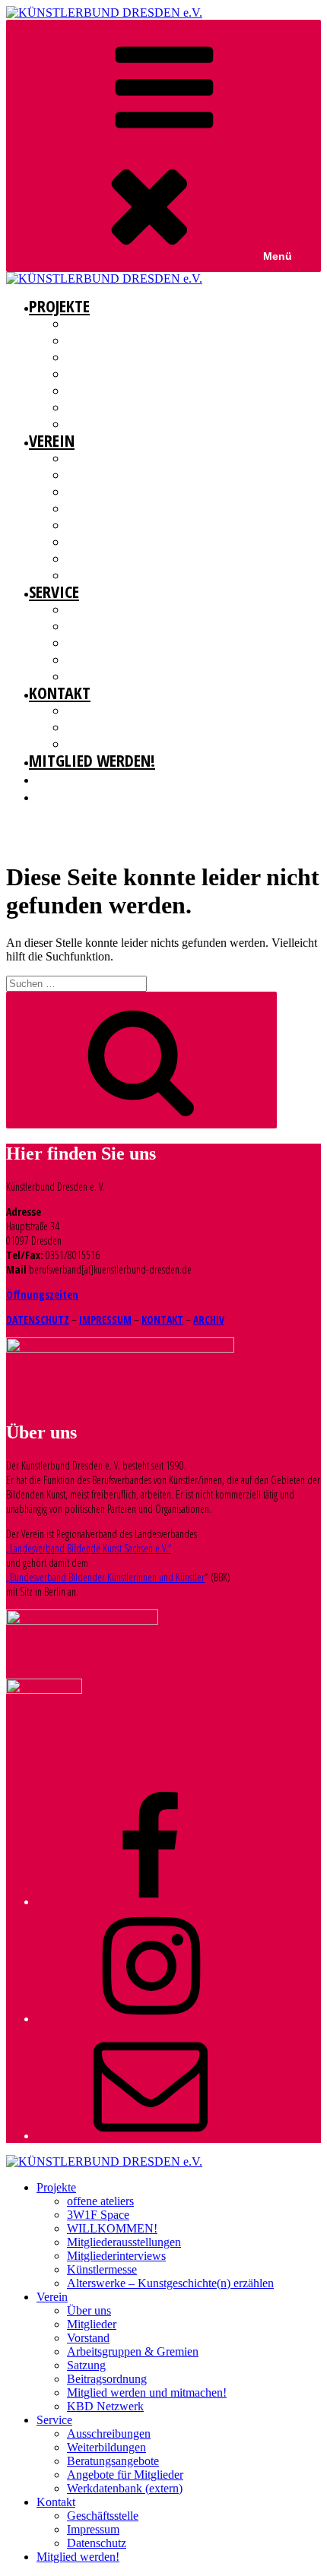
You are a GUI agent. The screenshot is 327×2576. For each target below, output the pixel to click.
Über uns (87, 458)
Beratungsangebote (112, 643)
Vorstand (88, 492)
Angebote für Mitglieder (122, 660)
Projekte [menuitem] (56, 2187)
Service (54, 591)
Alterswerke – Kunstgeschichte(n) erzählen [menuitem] (170, 2283)
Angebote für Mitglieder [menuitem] (125, 2475)
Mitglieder (91, 475)
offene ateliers (101, 324)
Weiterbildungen (105, 626)
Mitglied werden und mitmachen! (142, 559)
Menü (278, 256)
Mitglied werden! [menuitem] (78, 2557)
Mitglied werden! (92, 760)
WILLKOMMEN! (97, 357)
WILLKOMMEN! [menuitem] (112, 2228)
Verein (52, 440)
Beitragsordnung (108, 542)
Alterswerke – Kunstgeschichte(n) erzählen (165, 424)
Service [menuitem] (54, 2420)
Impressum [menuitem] (93, 2529)
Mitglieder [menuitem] (92, 2324)
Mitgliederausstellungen (124, 374)
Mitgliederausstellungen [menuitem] (124, 2242)
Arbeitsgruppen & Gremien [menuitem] (133, 2351)
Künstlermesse (101, 407)
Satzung (86, 525)
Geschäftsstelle (103, 710)
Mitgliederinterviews (114, 391)
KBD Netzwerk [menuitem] (105, 2406)
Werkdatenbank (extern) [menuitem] (125, 2488)
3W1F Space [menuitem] (98, 2215)
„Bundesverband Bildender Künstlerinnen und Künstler (105, 1577)
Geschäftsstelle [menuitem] (103, 2516)
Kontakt (60, 692)
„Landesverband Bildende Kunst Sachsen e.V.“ (89, 1548)
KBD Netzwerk (97, 575)
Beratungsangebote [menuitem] (113, 2461)
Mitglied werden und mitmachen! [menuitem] (147, 2392)
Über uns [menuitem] (89, 2310)
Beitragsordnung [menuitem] (107, 2379)
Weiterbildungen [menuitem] (106, 2447)
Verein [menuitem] (52, 2297)
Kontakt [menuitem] (56, 2502)
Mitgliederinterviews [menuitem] (116, 2256)
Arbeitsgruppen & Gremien (125, 508)
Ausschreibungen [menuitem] (109, 2434)
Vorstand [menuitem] (88, 2338)
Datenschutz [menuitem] (97, 2543)
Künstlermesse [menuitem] (102, 2269)
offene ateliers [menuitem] (100, 2201)
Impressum (92, 727)
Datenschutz (95, 744)
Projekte (59, 305)
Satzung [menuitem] (86, 2365)
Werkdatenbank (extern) (121, 676)
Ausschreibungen (107, 609)
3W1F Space (91, 340)
